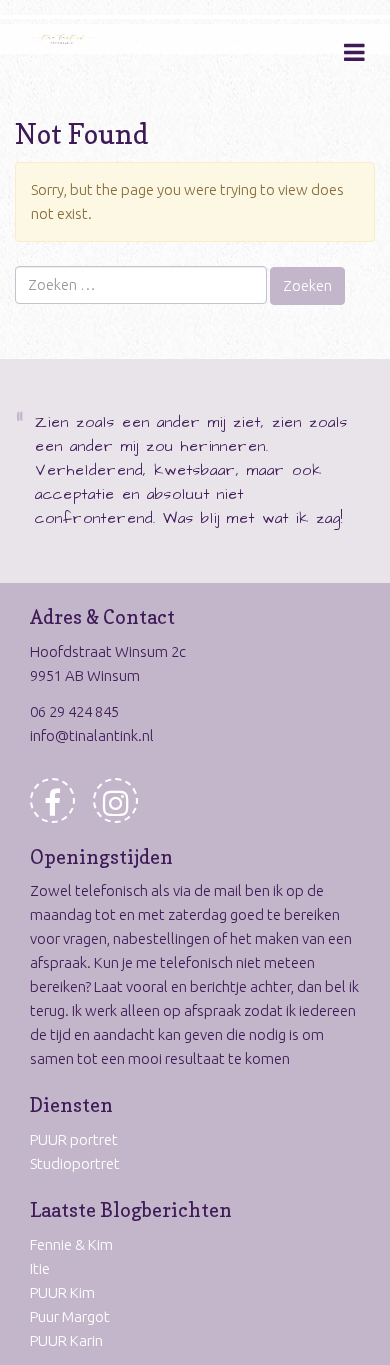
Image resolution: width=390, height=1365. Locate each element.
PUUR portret (74, 1139)
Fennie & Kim (71, 1244)
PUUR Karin (66, 1340)
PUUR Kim (62, 1292)
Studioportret (75, 1163)
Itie (40, 1268)
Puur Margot (70, 1316)
